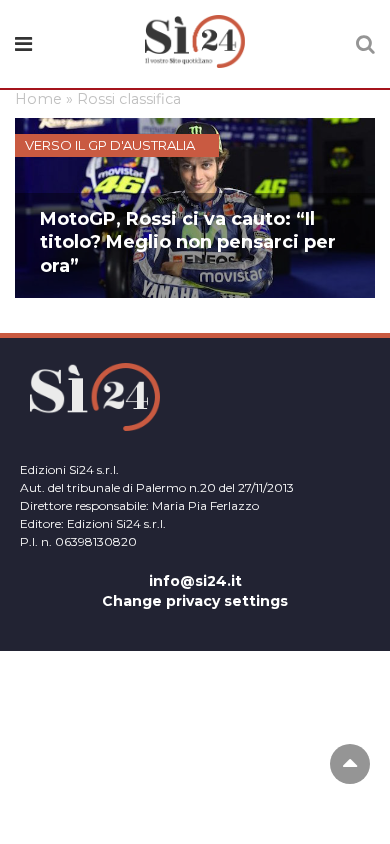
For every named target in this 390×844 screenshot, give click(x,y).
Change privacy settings (195, 601)
